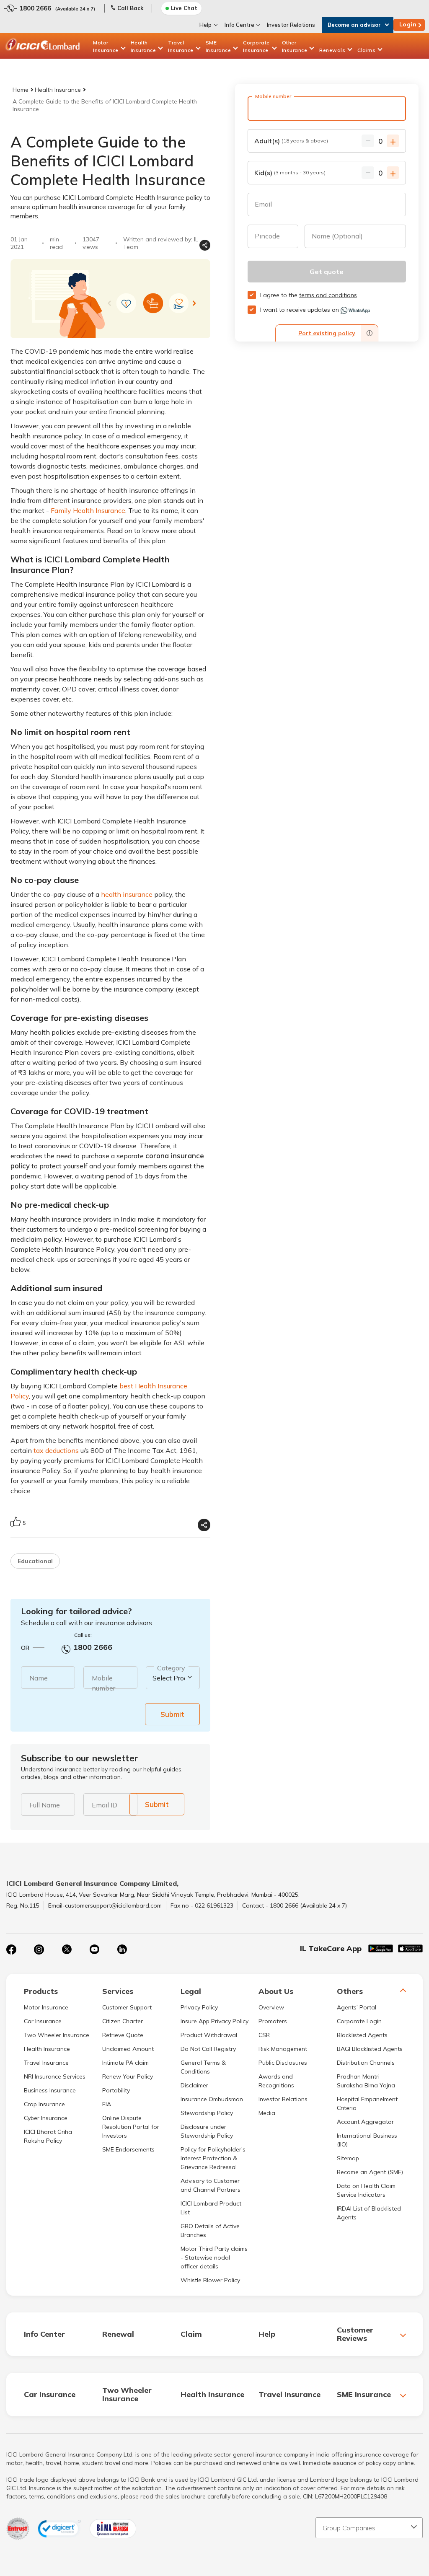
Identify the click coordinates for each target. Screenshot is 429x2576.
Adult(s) (291, 141)
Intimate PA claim (125, 2063)
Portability (116, 2090)
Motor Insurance (106, 46)
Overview (271, 2007)
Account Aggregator (365, 2122)
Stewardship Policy (207, 2113)
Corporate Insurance (256, 46)
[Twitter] (67, 1949)
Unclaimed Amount (128, 2049)
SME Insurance (218, 46)
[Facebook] (11, 1949)
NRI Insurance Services (55, 2076)
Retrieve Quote (123, 2035)
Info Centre (239, 25)
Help (205, 25)
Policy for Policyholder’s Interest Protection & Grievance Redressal (213, 2158)
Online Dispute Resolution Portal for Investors (131, 2127)
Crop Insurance (44, 2104)
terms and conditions (328, 295)
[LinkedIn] (122, 1949)
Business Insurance (50, 2090)
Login (408, 24)
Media (267, 2113)
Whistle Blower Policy (210, 2280)
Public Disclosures (283, 2063)
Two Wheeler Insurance (57, 2035)
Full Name (45, 1805)
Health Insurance (143, 46)
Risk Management (283, 2049)
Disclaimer (194, 2085)
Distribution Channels (366, 2063)
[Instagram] (39, 1949)
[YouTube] (94, 1949)
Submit (172, 1714)
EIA (107, 2104)
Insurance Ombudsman (212, 2099)
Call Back (130, 8)
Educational (35, 1561)
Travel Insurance (181, 46)
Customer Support (127, 2007)
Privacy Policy (199, 2007)
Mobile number (103, 1683)
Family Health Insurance (88, 510)
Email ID (105, 1805)
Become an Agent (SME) (370, 2172)
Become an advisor (354, 25)
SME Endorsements (128, 2149)
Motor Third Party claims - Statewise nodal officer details (214, 2258)
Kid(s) (290, 173)
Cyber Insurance (46, 2118)
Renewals (332, 50)
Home (21, 90)
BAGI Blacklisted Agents (370, 2049)
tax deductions (56, 1450)
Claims (366, 50)
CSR (264, 2035)
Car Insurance (43, 2021)
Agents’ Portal (357, 2007)
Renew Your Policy (128, 2076)
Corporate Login (359, 2021)
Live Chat (184, 8)
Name (39, 1678)
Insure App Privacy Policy (214, 2021)
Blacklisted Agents (362, 2035)
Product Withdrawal (209, 2035)
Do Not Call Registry (208, 2049)
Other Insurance (295, 46)
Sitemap (348, 2158)
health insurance (127, 894)
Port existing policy (327, 333)
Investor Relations (291, 25)
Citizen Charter (123, 2021)
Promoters (273, 2021)
